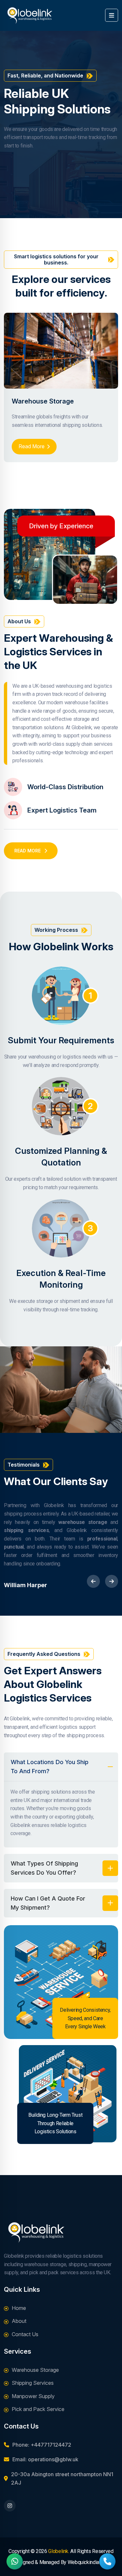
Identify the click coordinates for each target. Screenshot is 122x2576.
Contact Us (25, 2334)
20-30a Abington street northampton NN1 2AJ (62, 2478)
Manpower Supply (33, 2396)
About (19, 2321)
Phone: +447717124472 (42, 2445)
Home (19, 2308)
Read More (32, 446)
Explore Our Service (58, 171)
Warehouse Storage (43, 401)
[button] (93, 1581)
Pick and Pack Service (38, 2409)
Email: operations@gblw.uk (45, 2459)
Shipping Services (33, 2383)
